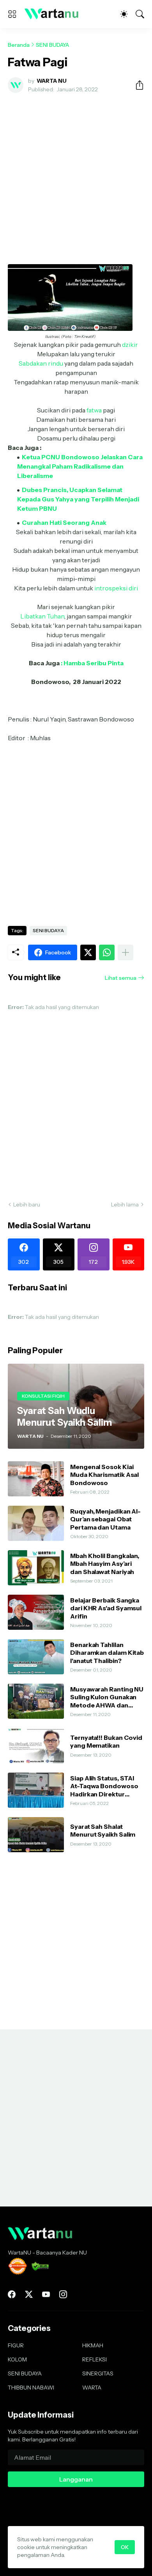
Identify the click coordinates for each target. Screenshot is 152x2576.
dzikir (130, 345)
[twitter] (29, 2294)
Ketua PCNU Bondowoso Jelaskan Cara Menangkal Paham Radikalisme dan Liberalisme (80, 466)
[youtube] (46, 2294)
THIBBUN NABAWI (31, 2388)
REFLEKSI (95, 2359)
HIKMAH (93, 2345)
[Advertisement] (76, 179)
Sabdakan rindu (41, 363)
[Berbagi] (136, 85)
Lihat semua (121, 978)
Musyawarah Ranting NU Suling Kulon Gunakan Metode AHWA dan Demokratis (107, 1697)
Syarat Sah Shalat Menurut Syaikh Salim (103, 1830)
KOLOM (17, 2359)
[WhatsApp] (107, 952)
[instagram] (63, 2294)
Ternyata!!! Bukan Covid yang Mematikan (106, 1741)
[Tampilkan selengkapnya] (125, 952)
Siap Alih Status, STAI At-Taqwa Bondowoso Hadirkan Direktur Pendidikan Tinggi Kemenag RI (104, 1786)
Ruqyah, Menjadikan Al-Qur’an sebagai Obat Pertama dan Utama (105, 1519)
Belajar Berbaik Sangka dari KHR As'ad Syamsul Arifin (106, 1608)
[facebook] (12, 2294)
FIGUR (16, 2345)
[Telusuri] (140, 14)
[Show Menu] (12, 14)
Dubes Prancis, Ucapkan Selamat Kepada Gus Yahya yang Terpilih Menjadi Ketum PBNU (78, 499)
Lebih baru (27, 1205)
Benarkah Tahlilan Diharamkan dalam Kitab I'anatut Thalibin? (107, 1653)
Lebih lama (125, 1205)
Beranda (19, 45)
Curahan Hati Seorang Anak (64, 522)
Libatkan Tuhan (42, 616)
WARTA (92, 2388)
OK (125, 2547)
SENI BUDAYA (52, 45)
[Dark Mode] (124, 14)
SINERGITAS (98, 2373)
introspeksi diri (116, 588)
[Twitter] (88, 952)
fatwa (94, 410)
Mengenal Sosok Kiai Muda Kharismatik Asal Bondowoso (104, 1475)
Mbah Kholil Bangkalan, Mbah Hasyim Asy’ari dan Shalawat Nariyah (105, 1564)
